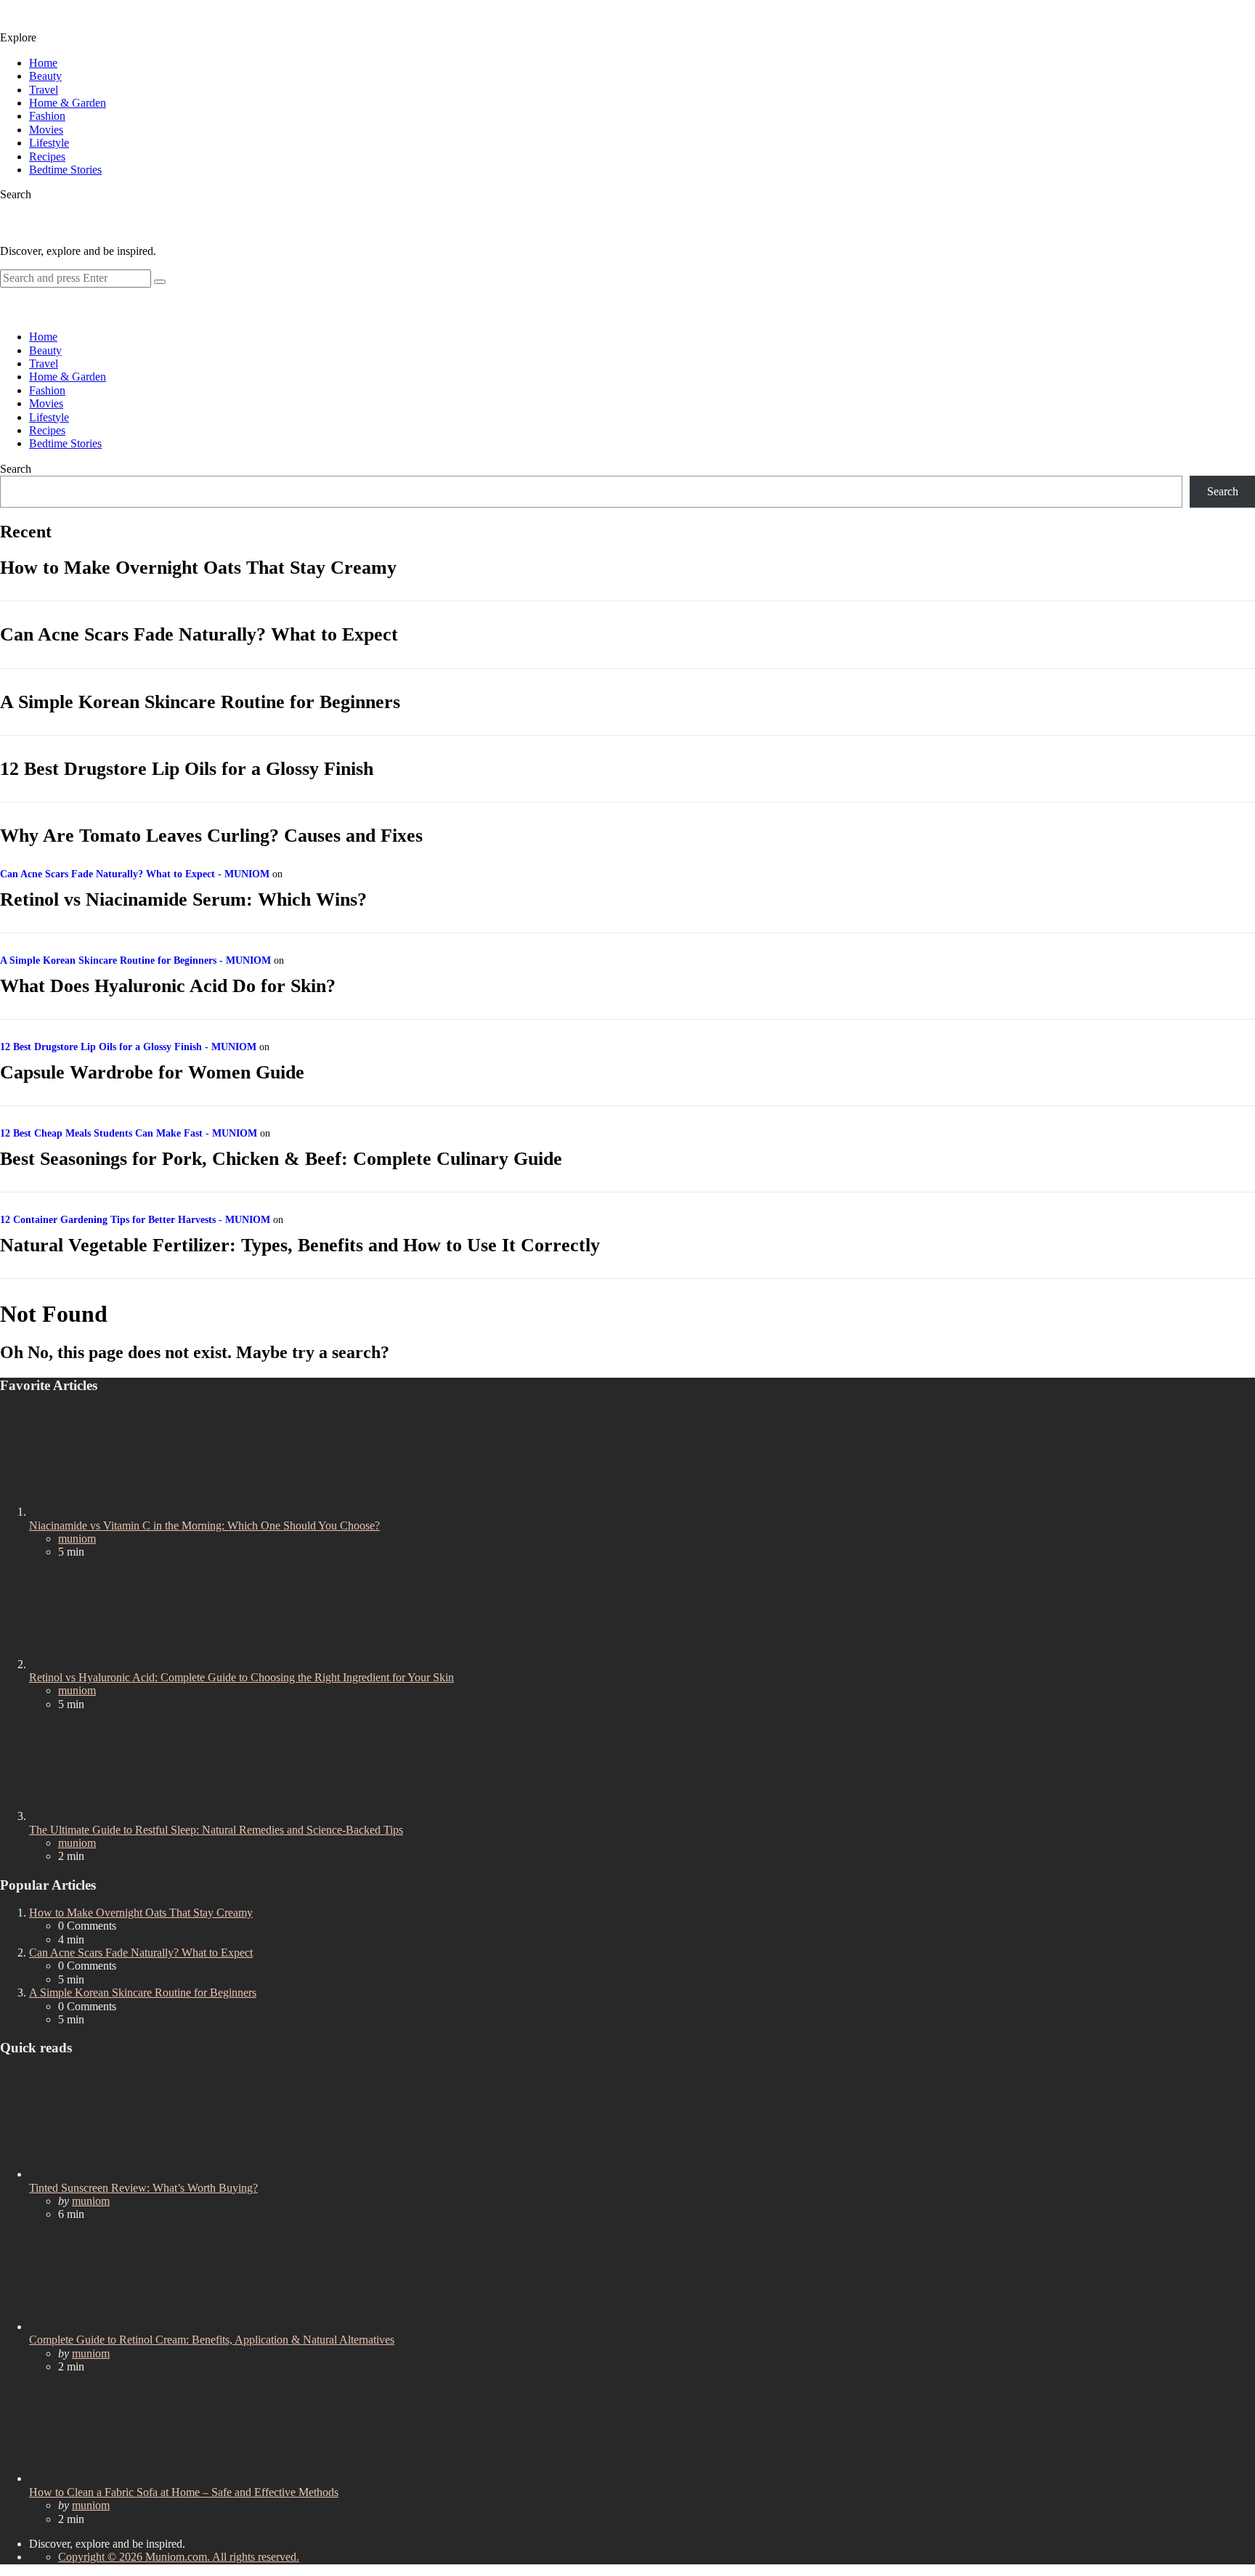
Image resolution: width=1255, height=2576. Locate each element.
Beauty (45, 76)
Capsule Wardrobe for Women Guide (152, 1072)
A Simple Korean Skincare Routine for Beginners (200, 702)
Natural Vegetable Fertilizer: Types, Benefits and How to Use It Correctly (300, 1245)
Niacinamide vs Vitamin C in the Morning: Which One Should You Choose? (204, 1525)
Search (16, 469)
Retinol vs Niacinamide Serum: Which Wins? (183, 899)
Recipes (47, 157)
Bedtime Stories (65, 170)
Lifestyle (49, 143)
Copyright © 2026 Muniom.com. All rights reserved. (179, 2557)
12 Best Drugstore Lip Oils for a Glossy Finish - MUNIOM (128, 1047)
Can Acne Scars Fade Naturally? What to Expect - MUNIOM (135, 874)
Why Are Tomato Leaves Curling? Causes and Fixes (211, 836)
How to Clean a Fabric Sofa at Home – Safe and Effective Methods (184, 2492)
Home (43, 63)
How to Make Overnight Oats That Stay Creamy (198, 568)
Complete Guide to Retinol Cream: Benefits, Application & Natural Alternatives (212, 2340)
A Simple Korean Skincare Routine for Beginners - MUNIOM (135, 960)
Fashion (47, 116)
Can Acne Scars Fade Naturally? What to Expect (199, 634)
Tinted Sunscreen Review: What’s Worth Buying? (143, 2188)
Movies (46, 130)
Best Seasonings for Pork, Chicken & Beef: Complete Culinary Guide (281, 1159)
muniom (77, 1539)
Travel (44, 90)
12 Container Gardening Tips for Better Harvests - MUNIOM (135, 1220)
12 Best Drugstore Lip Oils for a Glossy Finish (187, 769)
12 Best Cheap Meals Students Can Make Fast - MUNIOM (129, 1133)
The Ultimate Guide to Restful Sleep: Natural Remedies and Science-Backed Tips (216, 1830)
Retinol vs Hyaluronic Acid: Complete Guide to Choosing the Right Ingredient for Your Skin (241, 1677)
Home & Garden (68, 103)
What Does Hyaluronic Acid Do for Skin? (168, 986)
